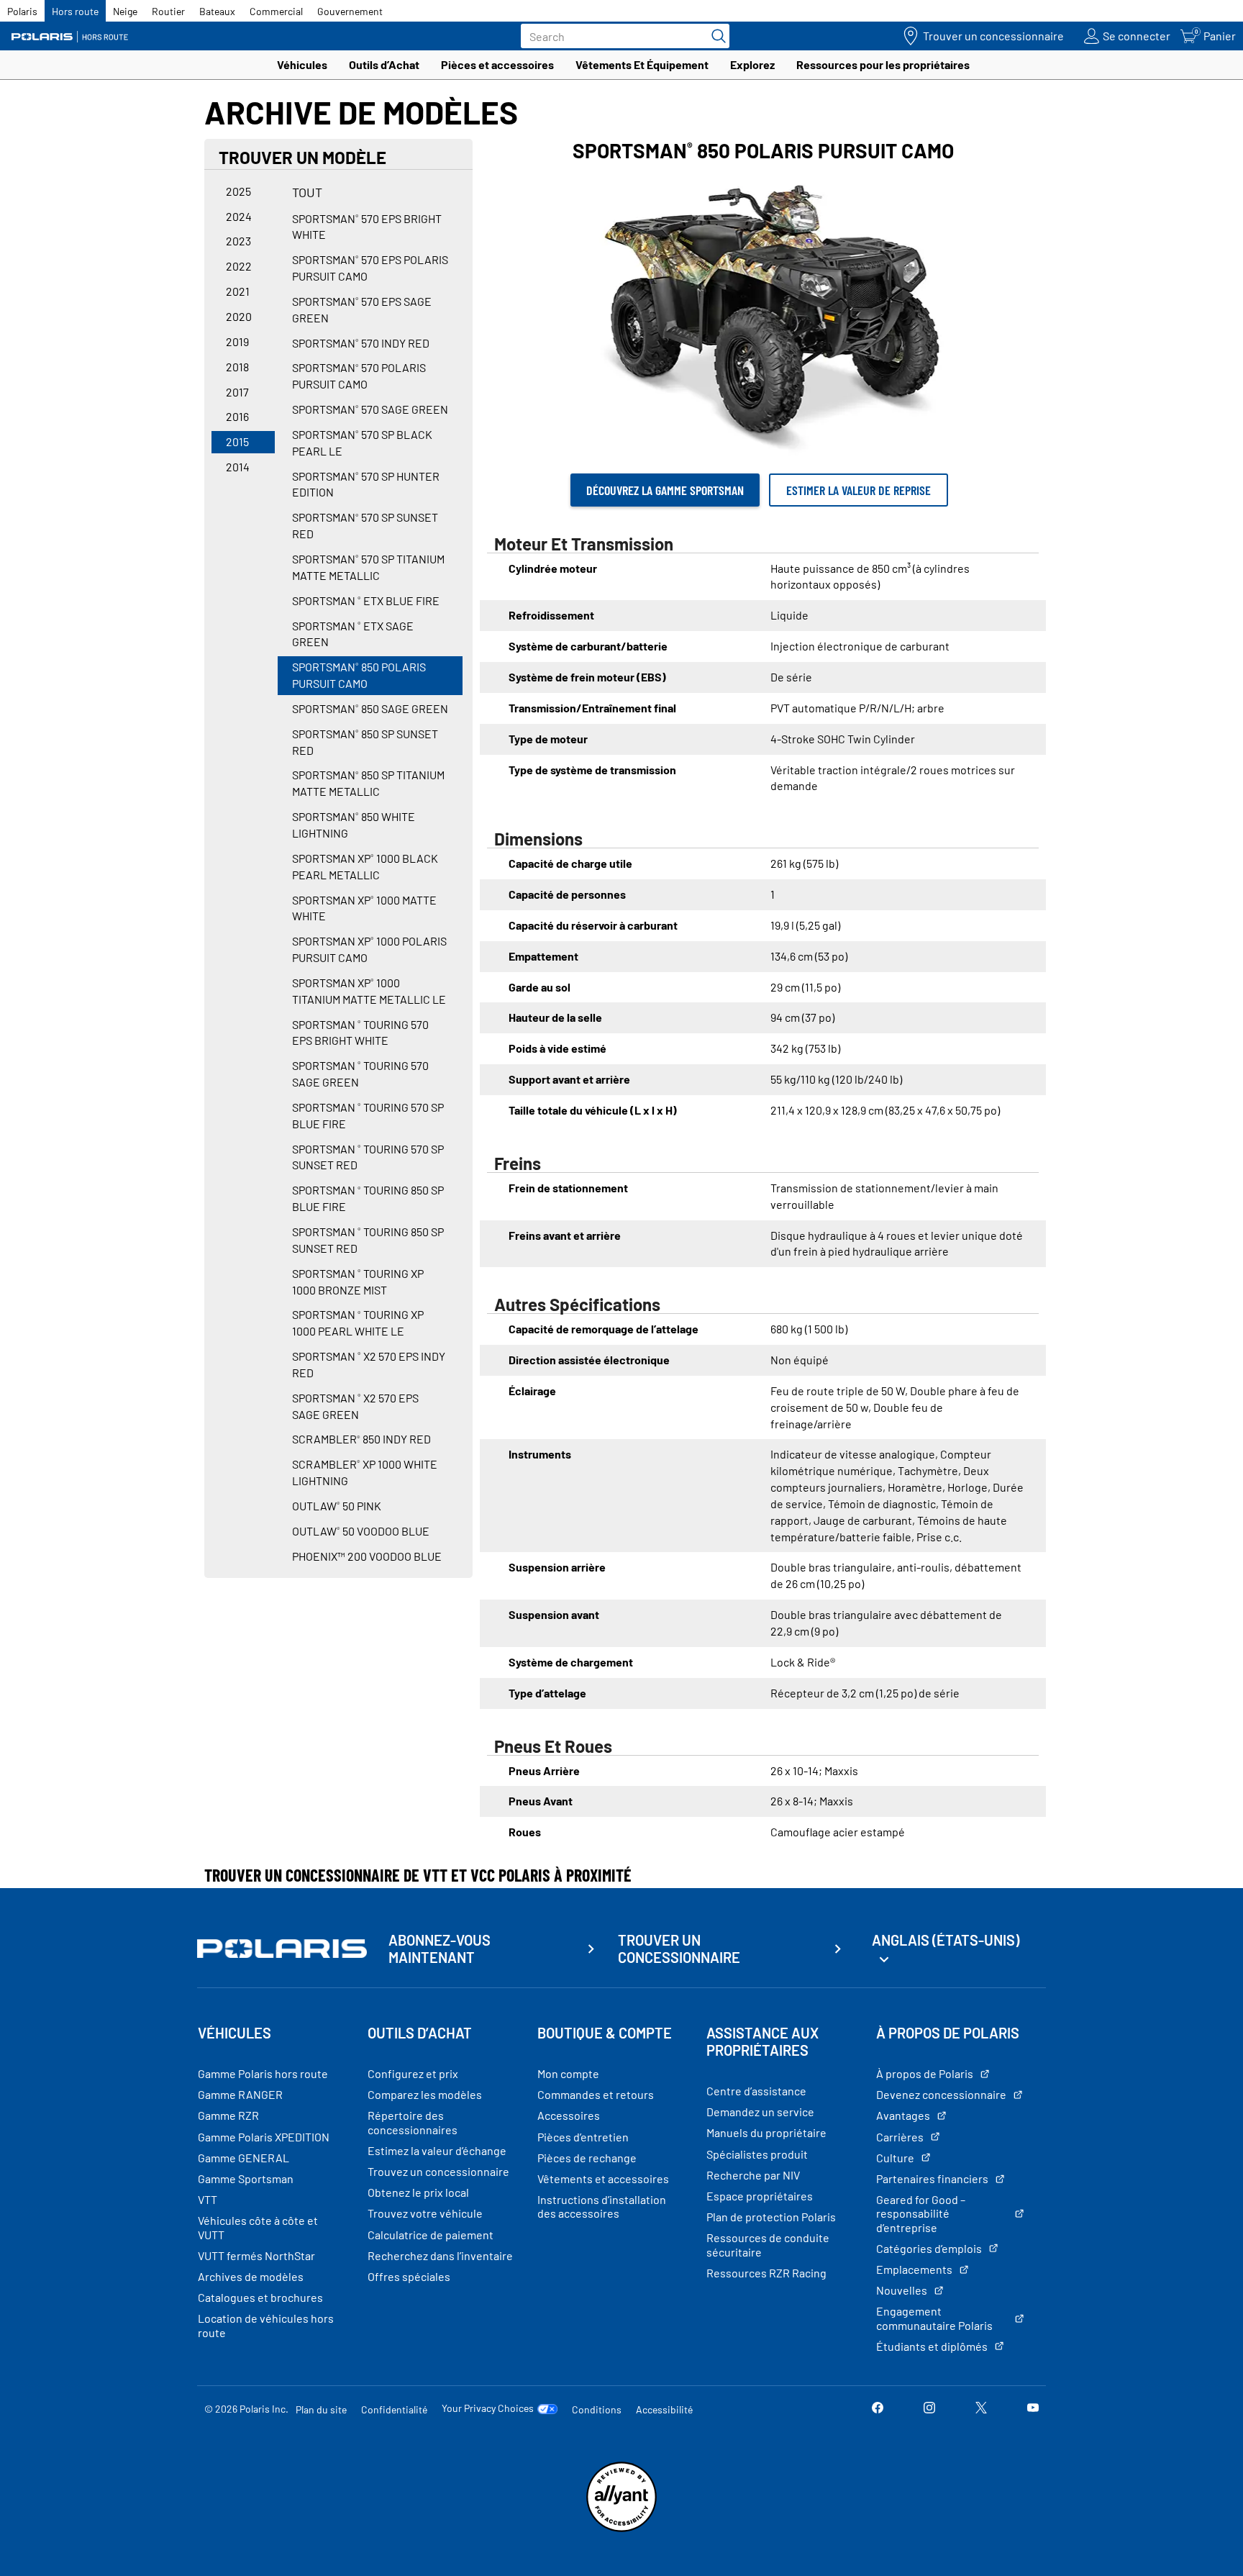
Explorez (752, 64)
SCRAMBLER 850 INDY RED (361, 1439)
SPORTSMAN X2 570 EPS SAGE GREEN (355, 1406)
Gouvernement (350, 11)
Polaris (22, 11)
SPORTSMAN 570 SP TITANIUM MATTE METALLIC (368, 567)
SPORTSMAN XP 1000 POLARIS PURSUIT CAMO (369, 949)
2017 (237, 392)
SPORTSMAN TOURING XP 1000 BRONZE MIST (358, 1282)
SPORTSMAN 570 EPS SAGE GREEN (362, 309)
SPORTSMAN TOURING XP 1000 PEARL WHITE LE (358, 1323)
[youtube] (1033, 2409)
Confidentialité (394, 2409)
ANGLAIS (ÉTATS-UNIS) (946, 1940)
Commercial (276, 11)
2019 (237, 341)
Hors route (75, 11)
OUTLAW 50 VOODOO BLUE (361, 1531)
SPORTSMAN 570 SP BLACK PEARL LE (362, 443)
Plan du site (321, 2409)
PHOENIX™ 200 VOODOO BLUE (367, 1556)
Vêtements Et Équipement (642, 64)
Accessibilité (664, 2409)
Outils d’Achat (384, 64)
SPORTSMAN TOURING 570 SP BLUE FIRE (368, 1115)
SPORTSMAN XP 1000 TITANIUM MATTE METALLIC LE (369, 991)
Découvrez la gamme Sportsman (665, 490)
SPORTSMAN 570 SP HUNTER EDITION (366, 484)
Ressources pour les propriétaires (883, 64)
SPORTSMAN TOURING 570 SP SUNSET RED (368, 1157)
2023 (238, 241)
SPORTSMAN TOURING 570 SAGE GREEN (360, 1074)
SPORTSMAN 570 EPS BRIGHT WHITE (367, 227)
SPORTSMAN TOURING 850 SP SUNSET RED (368, 1240)
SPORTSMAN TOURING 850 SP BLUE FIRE (368, 1198)
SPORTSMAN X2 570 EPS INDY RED (369, 1364)
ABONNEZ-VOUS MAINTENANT (440, 1949)
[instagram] (929, 2409)
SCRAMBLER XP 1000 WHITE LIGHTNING (365, 1472)
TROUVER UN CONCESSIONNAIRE (679, 1949)
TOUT (307, 192)
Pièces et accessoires (497, 64)
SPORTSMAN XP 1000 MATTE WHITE (364, 908)
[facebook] (878, 2409)
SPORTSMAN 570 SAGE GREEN (370, 409)
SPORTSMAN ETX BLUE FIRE (366, 600)
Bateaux (217, 11)
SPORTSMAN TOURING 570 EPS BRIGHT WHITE (360, 1033)
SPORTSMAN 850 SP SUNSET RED (365, 742)
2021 (238, 291)
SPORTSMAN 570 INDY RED (361, 343)
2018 (237, 367)
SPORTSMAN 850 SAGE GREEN (370, 708)
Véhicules (302, 64)
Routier (168, 11)
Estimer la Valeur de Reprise (859, 490)
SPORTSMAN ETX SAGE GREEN (353, 634)
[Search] (715, 36)
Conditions (597, 2409)
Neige (125, 11)
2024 (239, 216)
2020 (239, 316)
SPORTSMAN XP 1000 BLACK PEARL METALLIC (365, 866)
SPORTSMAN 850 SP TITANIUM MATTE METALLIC (368, 783)
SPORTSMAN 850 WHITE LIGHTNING (354, 825)
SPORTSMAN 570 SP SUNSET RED (365, 525)
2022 (239, 266)
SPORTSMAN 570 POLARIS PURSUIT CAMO (359, 376)
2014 (238, 467)
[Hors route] (76, 36)
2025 (238, 191)
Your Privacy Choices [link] (488, 2408)
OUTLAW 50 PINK (337, 1506)
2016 (237, 416)
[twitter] (981, 2409)
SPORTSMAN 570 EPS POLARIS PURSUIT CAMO (370, 268)
